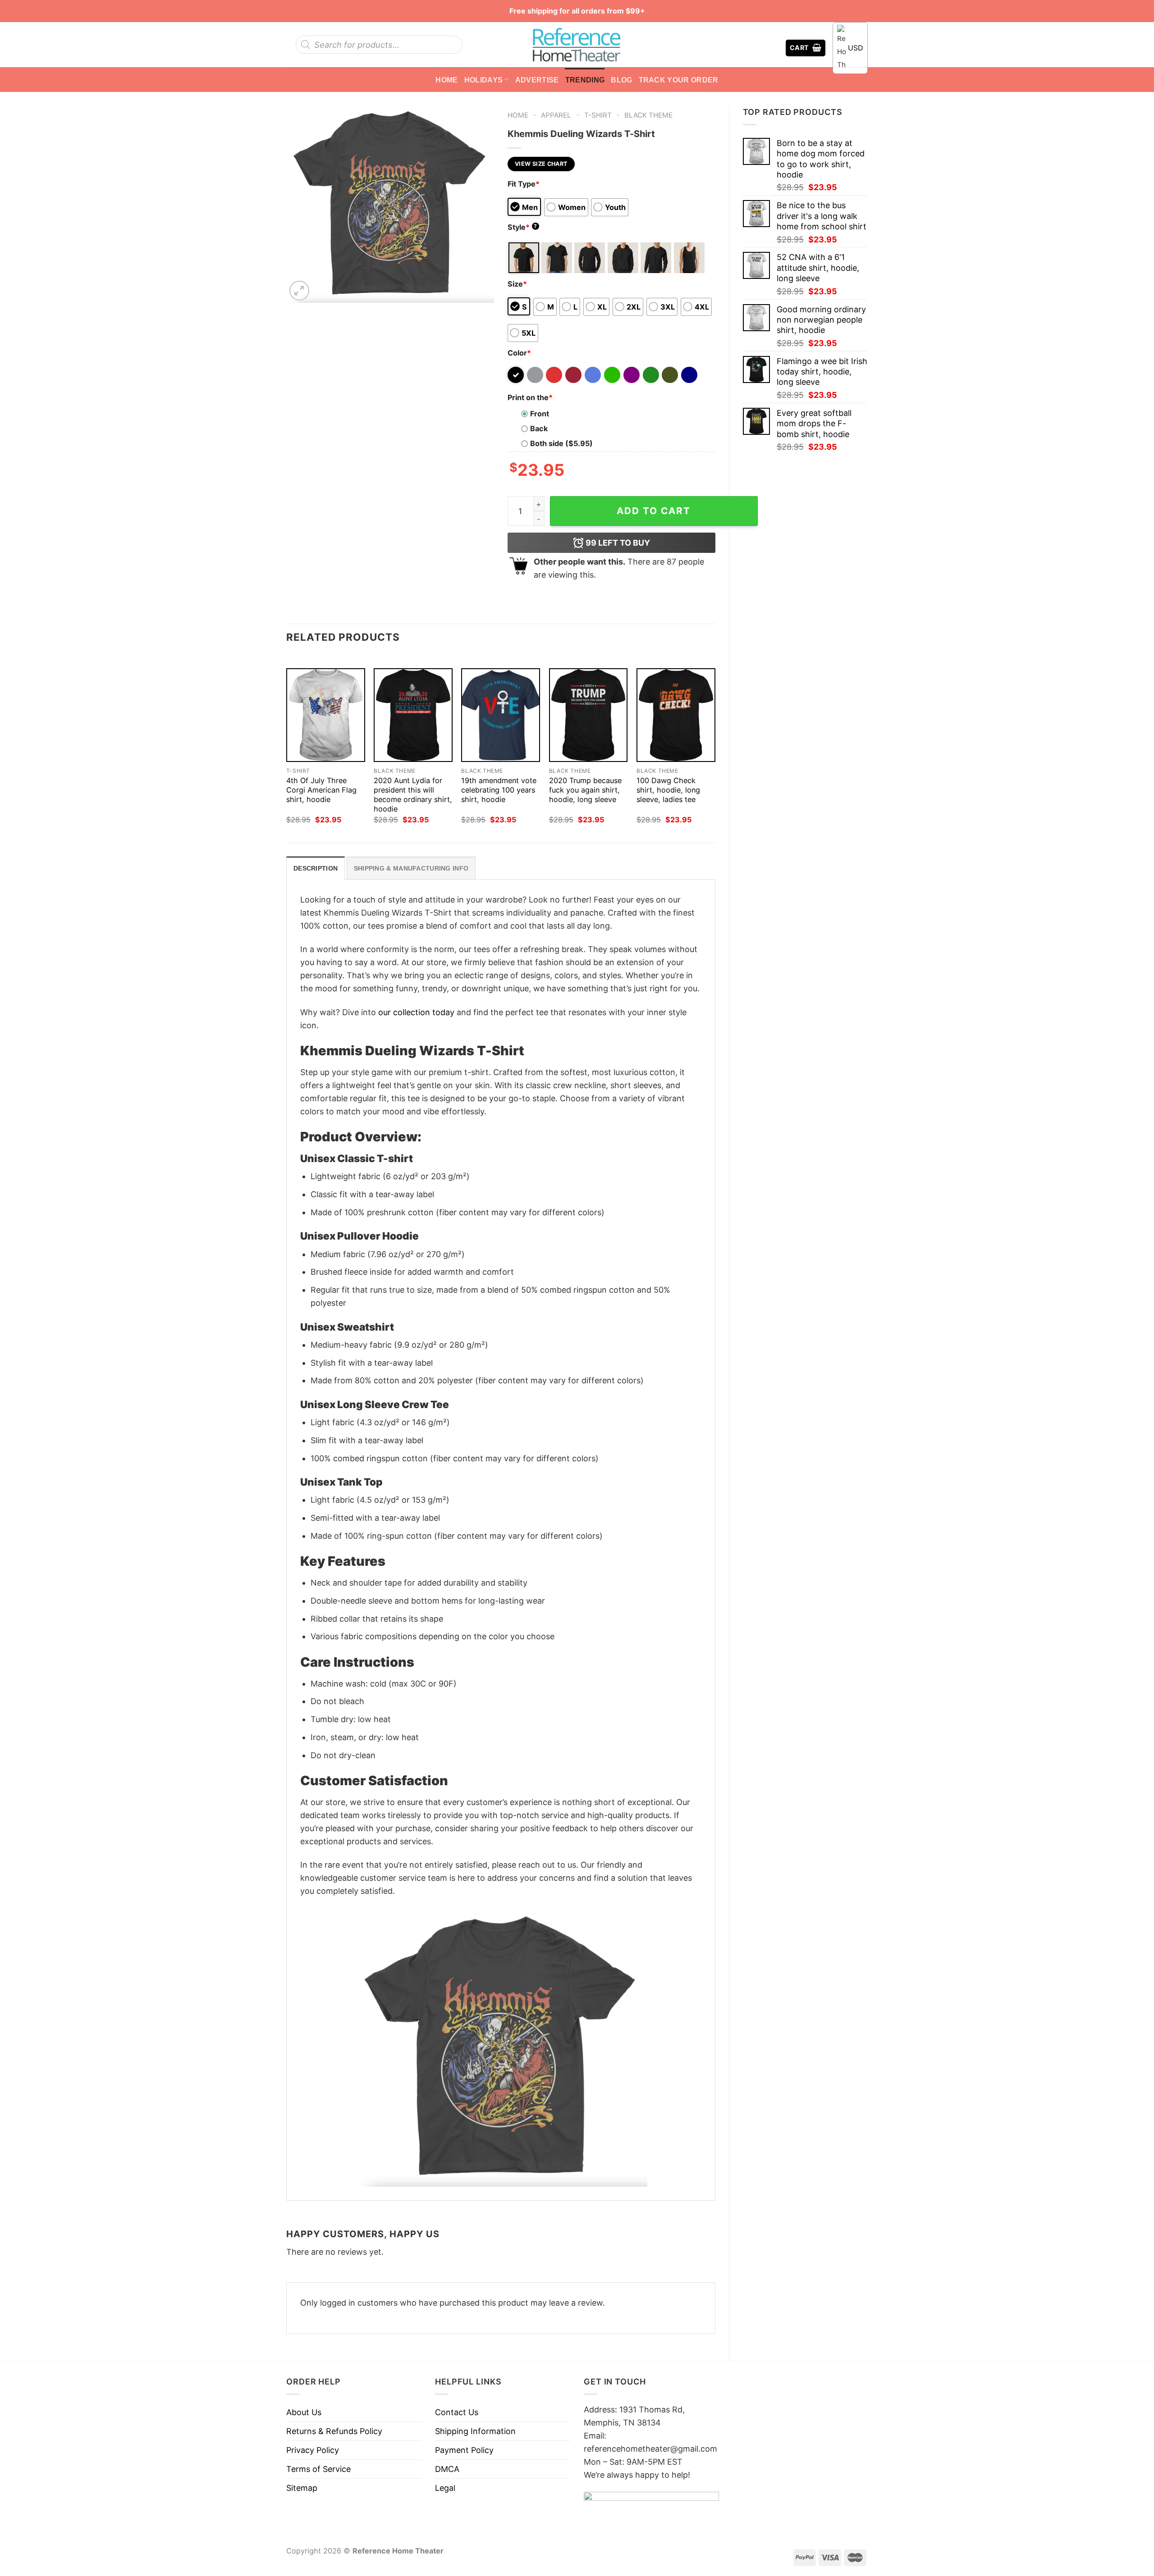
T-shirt (598, 115)
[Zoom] (299, 291)
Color (519, 353)
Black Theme (648, 115)
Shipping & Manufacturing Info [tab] (411, 868)
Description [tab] (316, 868)
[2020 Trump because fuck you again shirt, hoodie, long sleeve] (588, 715)
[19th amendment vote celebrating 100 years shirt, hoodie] (501, 715)
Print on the (530, 397)
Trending (585, 80)
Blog (621, 80)
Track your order (679, 80)
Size (517, 284)
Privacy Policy (313, 2450)
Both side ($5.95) (561, 443)
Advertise (537, 80)
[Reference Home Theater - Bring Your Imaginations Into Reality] (577, 45)
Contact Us (457, 2412)
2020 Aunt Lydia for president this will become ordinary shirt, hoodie (413, 795)
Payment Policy (464, 2450)
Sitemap (302, 2488)
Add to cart (654, 511)
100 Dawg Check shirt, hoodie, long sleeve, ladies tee (668, 790)
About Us (304, 2412)
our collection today (416, 1012)
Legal (445, 2488)
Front (540, 414)
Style (522, 227)
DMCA (447, 2469)
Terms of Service (318, 2469)
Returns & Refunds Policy (334, 2431)
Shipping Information (475, 2431)
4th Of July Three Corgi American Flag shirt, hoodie (321, 790)
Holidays (484, 80)
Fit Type (524, 184)
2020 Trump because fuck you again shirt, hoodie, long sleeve (585, 790)
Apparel (556, 115)
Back (539, 429)
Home (446, 80)
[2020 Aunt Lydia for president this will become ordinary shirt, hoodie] (413, 715)
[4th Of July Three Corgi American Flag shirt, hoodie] (326, 715)
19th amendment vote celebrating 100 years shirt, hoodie (499, 790)
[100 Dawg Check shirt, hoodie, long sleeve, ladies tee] (676, 715)
